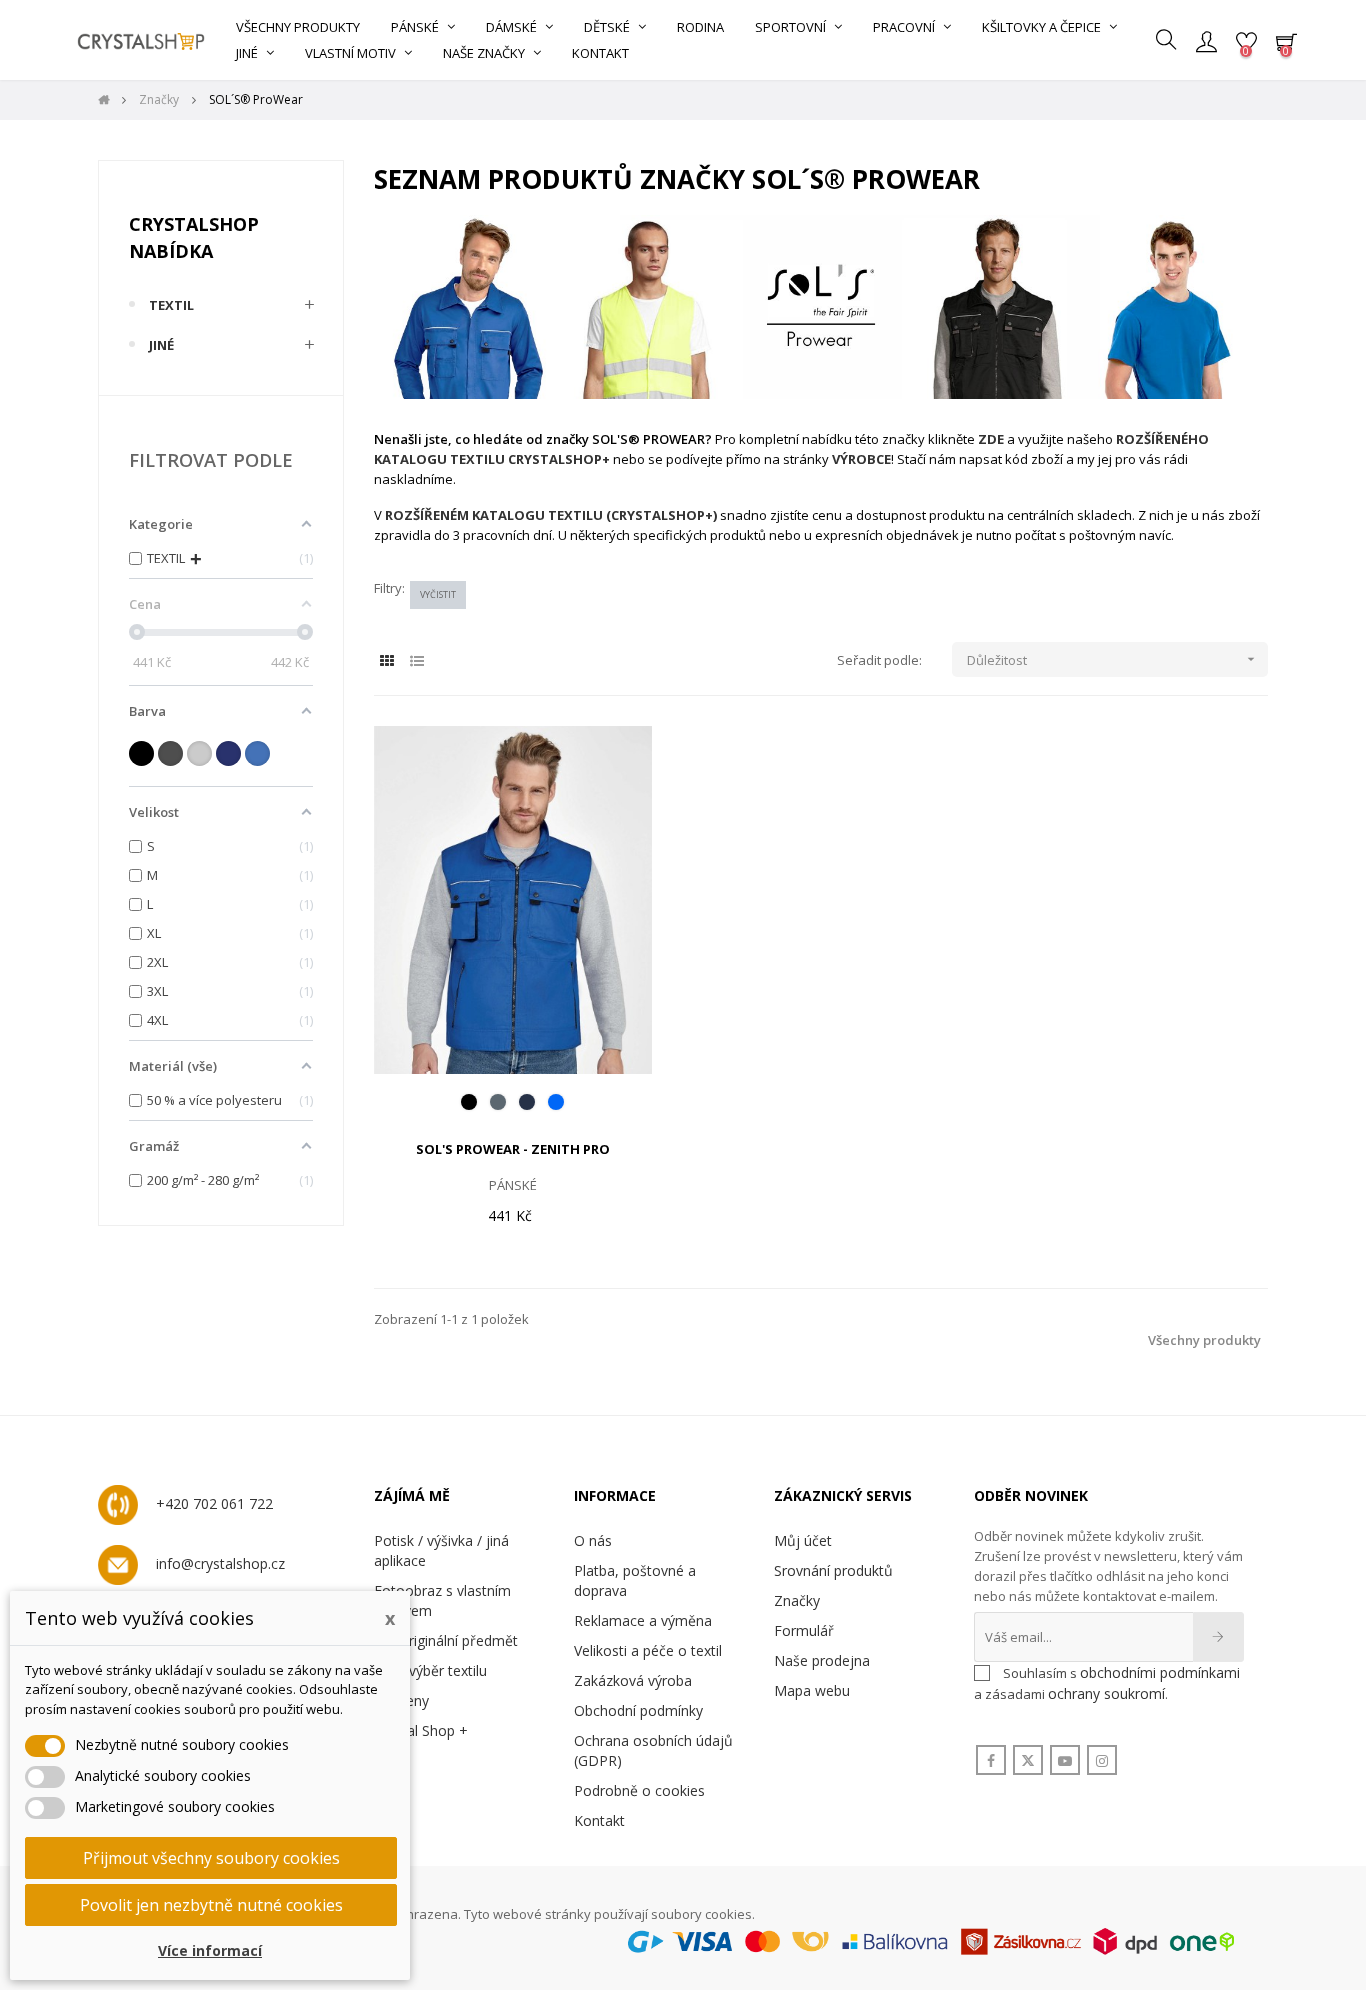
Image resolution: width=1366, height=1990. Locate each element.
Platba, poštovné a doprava (635, 1580)
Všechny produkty (1204, 1340)
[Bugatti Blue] (556, 1102)
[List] (416, 660)
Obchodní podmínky (638, 1710)
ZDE (991, 439)
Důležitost (1113, 660)
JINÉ (161, 345)
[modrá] (257, 753)
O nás (593, 1540)
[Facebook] (991, 1761)
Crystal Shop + (421, 1730)
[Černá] (469, 1102)
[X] (1028, 1761)
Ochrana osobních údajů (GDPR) (653, 1750)
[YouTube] (1065, 1761)
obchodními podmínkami (1160, 1672)
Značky (797, 1600)
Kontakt (599, 1820)
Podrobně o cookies (639, 1790)
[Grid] (386, 660)
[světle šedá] (199, 753)
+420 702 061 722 (214, 1503)
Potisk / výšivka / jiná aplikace (441, 1550)
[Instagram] (1102, 1761)
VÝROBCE (861, 459)
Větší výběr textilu (430, 1670)
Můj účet (803, 1540)
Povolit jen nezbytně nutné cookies (211, 1905)
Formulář (804, 1630)
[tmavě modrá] (228, 753)
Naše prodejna (822, 1660)
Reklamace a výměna (643, 1620)
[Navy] (527, 1102)
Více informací (210, 1950)
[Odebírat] (1218, 1637)
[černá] (141, 753)
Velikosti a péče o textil (648, 1650)
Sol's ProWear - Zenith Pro (513, 1149)
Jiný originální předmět (446, 1640)
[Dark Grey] (498, 1102)
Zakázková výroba (633, 1680)
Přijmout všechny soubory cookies (211, 1858)
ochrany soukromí (1106, 1693)
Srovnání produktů (833, 1570)
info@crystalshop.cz (220, 1563)
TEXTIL (171, 305)
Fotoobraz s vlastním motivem (442, 1600)
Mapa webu (812, 1690)
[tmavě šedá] (170, 753)
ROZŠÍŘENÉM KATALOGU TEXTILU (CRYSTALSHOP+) (551, 515)
